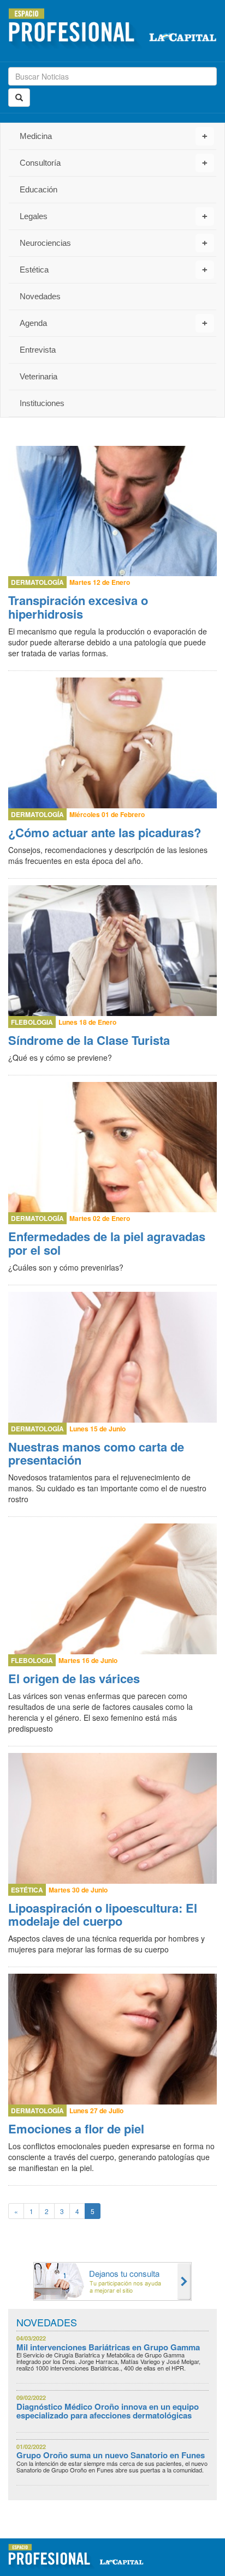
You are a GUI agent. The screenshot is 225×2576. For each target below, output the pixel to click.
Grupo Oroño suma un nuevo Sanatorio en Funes (111, 2455)
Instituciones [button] (42, 403)
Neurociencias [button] (114, 243)
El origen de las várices (74, 1678)
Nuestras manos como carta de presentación (96, 1453)
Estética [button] (114, 270)
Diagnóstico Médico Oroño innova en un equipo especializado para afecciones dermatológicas (108, 2411)
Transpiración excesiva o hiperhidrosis (78, 607)
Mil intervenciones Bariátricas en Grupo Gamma (108, 2347)
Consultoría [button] (114, 163)
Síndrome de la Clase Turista (89, 1040)
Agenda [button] (114, 323)
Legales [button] (114, 216)
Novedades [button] (40, 296)
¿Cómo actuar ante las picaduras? (105, 832)
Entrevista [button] (38, 350)
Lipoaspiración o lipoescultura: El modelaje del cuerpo (103, 1914)
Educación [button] (39, 189)
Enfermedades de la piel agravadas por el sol (107, 1243)
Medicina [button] (114, 136)
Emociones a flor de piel (76, 2128)
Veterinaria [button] (39, 376)
